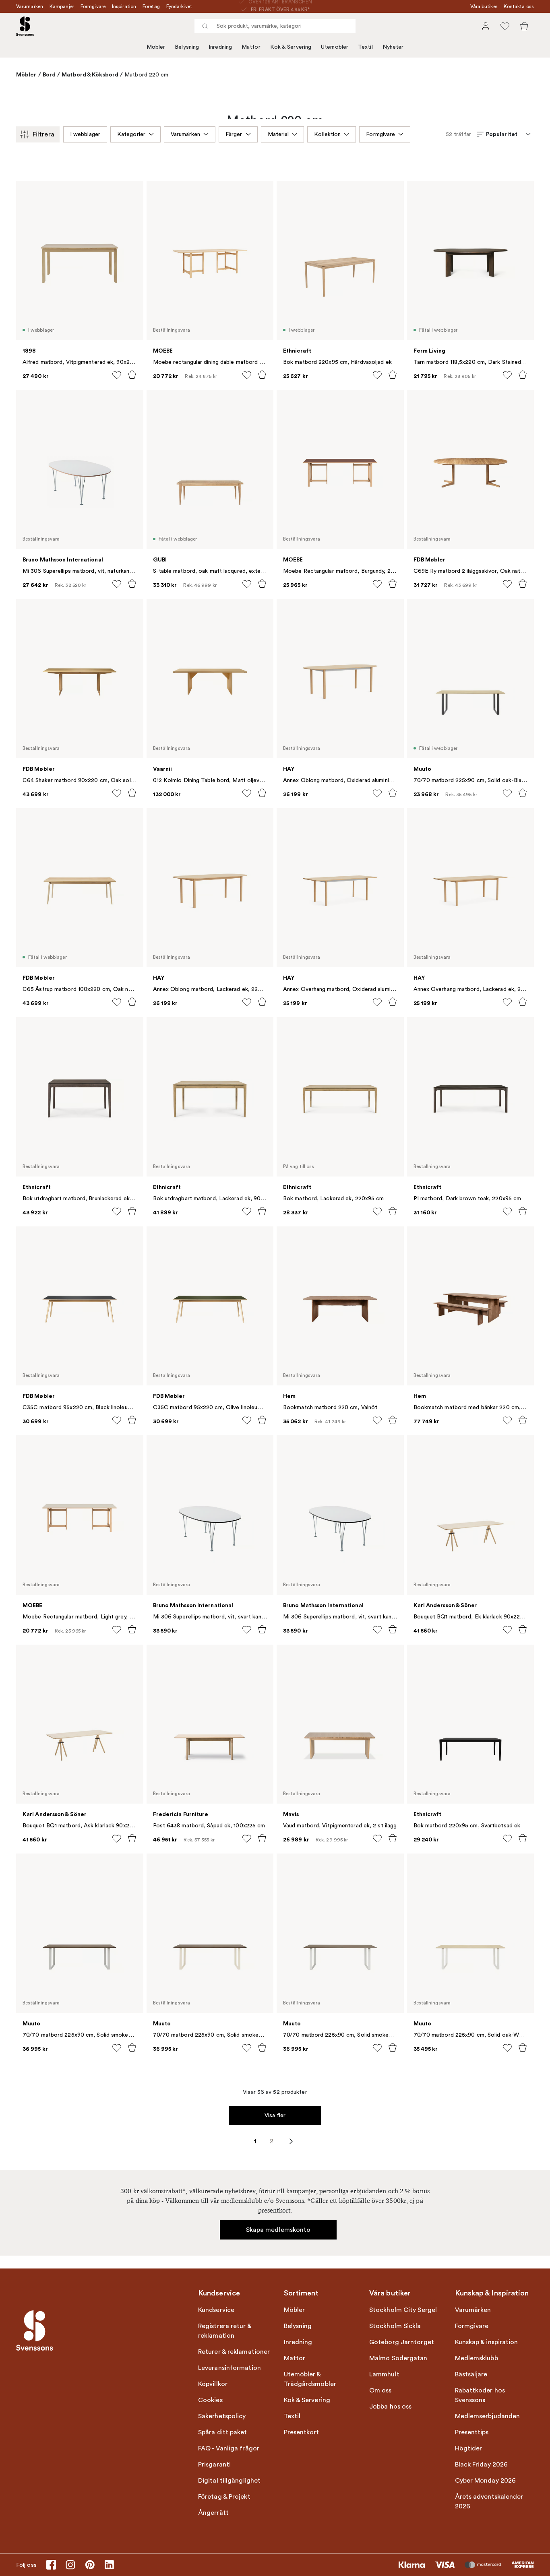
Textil (365, 47)
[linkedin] (109, 2565)
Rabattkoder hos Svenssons (480, 2395)
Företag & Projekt (224, 2497)
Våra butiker (484, 6)
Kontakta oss (519, 6)
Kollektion (327, 134)
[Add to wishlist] (117, 375)
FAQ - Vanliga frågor (229, 2448)
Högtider (469, 2448)
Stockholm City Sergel (403, 2310)
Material (278, 134)
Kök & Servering (291, 47)
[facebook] (51, 2565)
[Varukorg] (524, 26)
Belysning (187, 47)
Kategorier (131, 134)
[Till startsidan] (25, 26)
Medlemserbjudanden (488, 2416)
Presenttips (472, 2432)
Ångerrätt (213, 2513)
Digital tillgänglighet (229, 2481)
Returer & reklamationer (234, 2352)
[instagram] (70, 2565)
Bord (49, 74)
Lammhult (384, 2374)
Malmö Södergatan (398, 2358)
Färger (234, 134)
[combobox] (275, 26)
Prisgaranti (214, 2465)
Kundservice (216, 2310)
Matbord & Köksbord (90, 74)
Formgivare (93, 6)
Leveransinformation (230, 2368)
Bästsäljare (471, 2374)
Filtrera (43, 134)
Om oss (380, 2390)
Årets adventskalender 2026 (489, 2502)
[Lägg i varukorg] (132, 375)
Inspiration (124, 6)
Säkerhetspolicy (222, 2416)
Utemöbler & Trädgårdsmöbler (310, 2379)
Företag (151, 6)
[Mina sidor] (486, 26)
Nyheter (393, 47)
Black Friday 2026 (482, 2465)
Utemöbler (335, 47)
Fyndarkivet (179, 6)
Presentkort (302, 2432)
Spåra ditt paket (223, 2432)
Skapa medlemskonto (278, 2230)
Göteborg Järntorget (402, 2342)
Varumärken (30, 6)
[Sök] (205, 26)
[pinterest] (90, 2565)
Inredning (220, 47)
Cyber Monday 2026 (486, 2481)
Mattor (251, 47)
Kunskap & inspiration (487, 2342)
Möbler (156, 47)
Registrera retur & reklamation (225, 2331)
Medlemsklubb (477, 2358)
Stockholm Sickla (395, 2326)
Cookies (210, 2400)
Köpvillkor (213, 2384)
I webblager (85, 134)
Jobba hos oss (390, 2407)
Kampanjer (62, 6)
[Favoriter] (505, 26)
